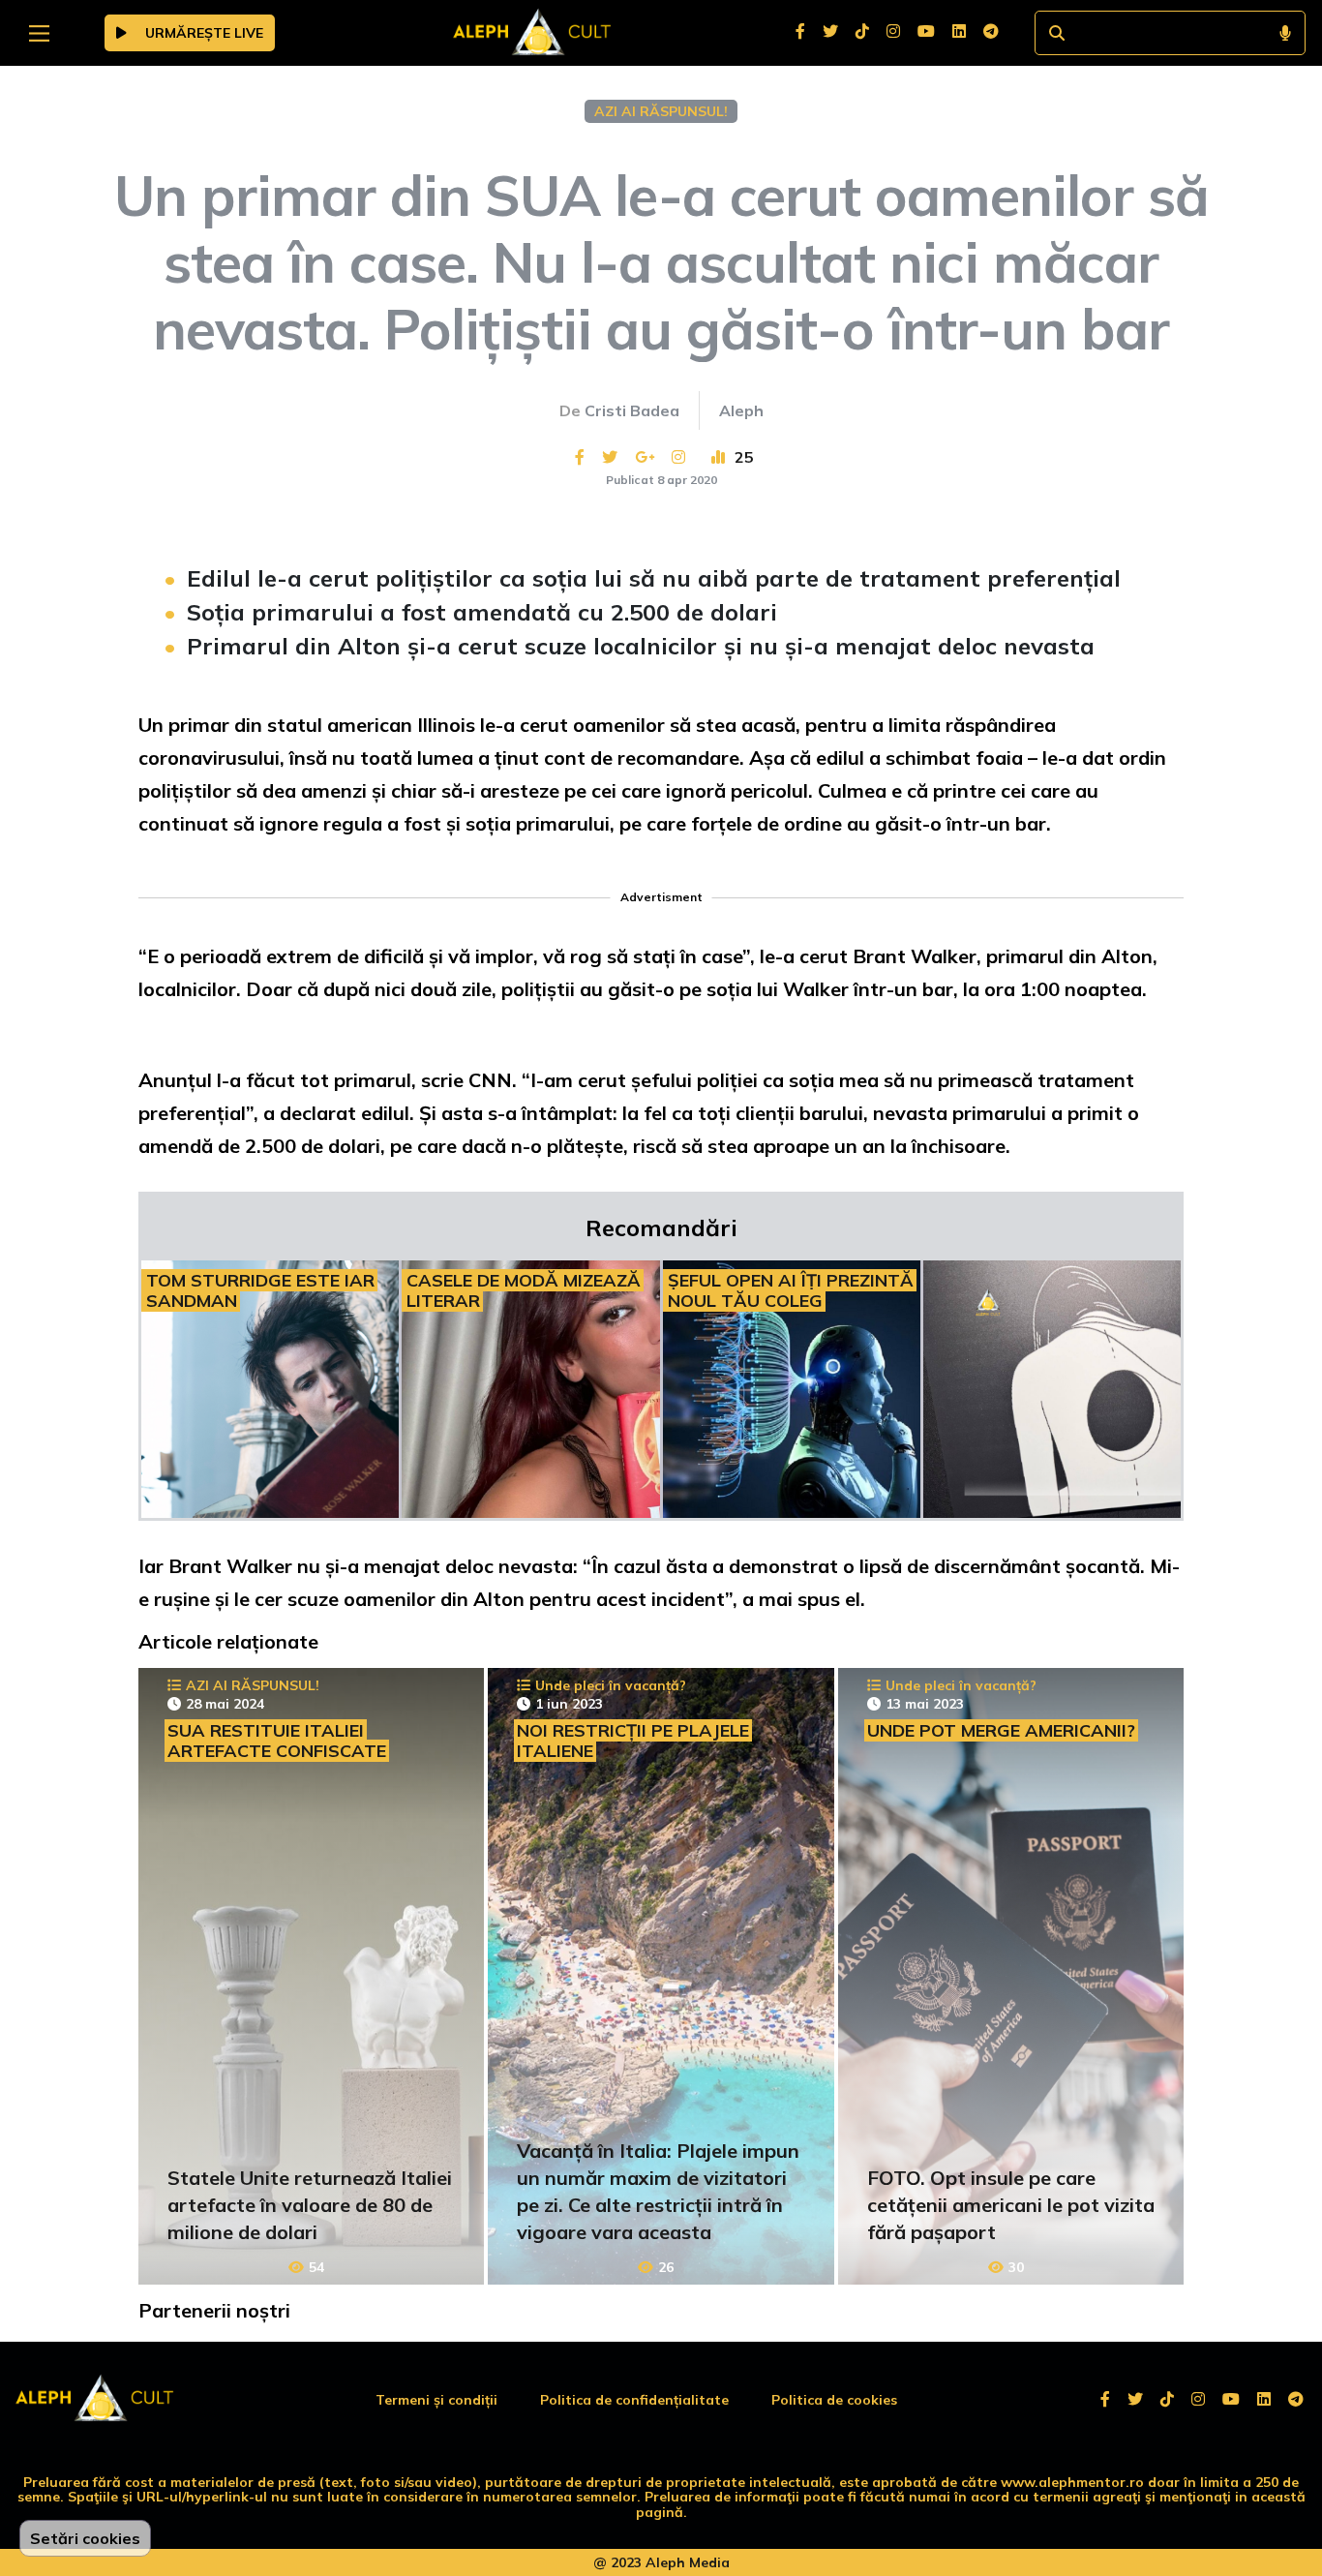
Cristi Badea (632, 410)
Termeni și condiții (436, 2400)
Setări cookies (85, 2538)
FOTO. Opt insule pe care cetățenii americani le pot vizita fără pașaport (1011, 2205)
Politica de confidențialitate (634, 2400)
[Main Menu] (39, 33)
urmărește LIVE (202, 33)
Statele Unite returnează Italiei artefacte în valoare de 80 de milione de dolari (310, 2205)
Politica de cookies (834, 2400)
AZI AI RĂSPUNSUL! (661, 111)
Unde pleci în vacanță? (611, 1685)
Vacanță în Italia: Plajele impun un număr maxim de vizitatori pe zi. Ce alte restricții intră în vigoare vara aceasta (658, 2191)
